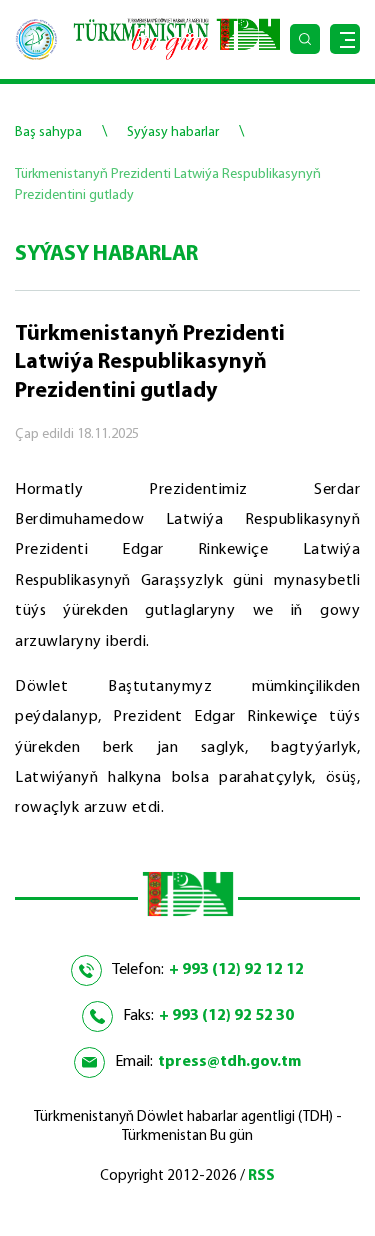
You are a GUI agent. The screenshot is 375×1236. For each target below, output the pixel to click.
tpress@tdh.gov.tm (229, 1062)
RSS (261, 1176)
